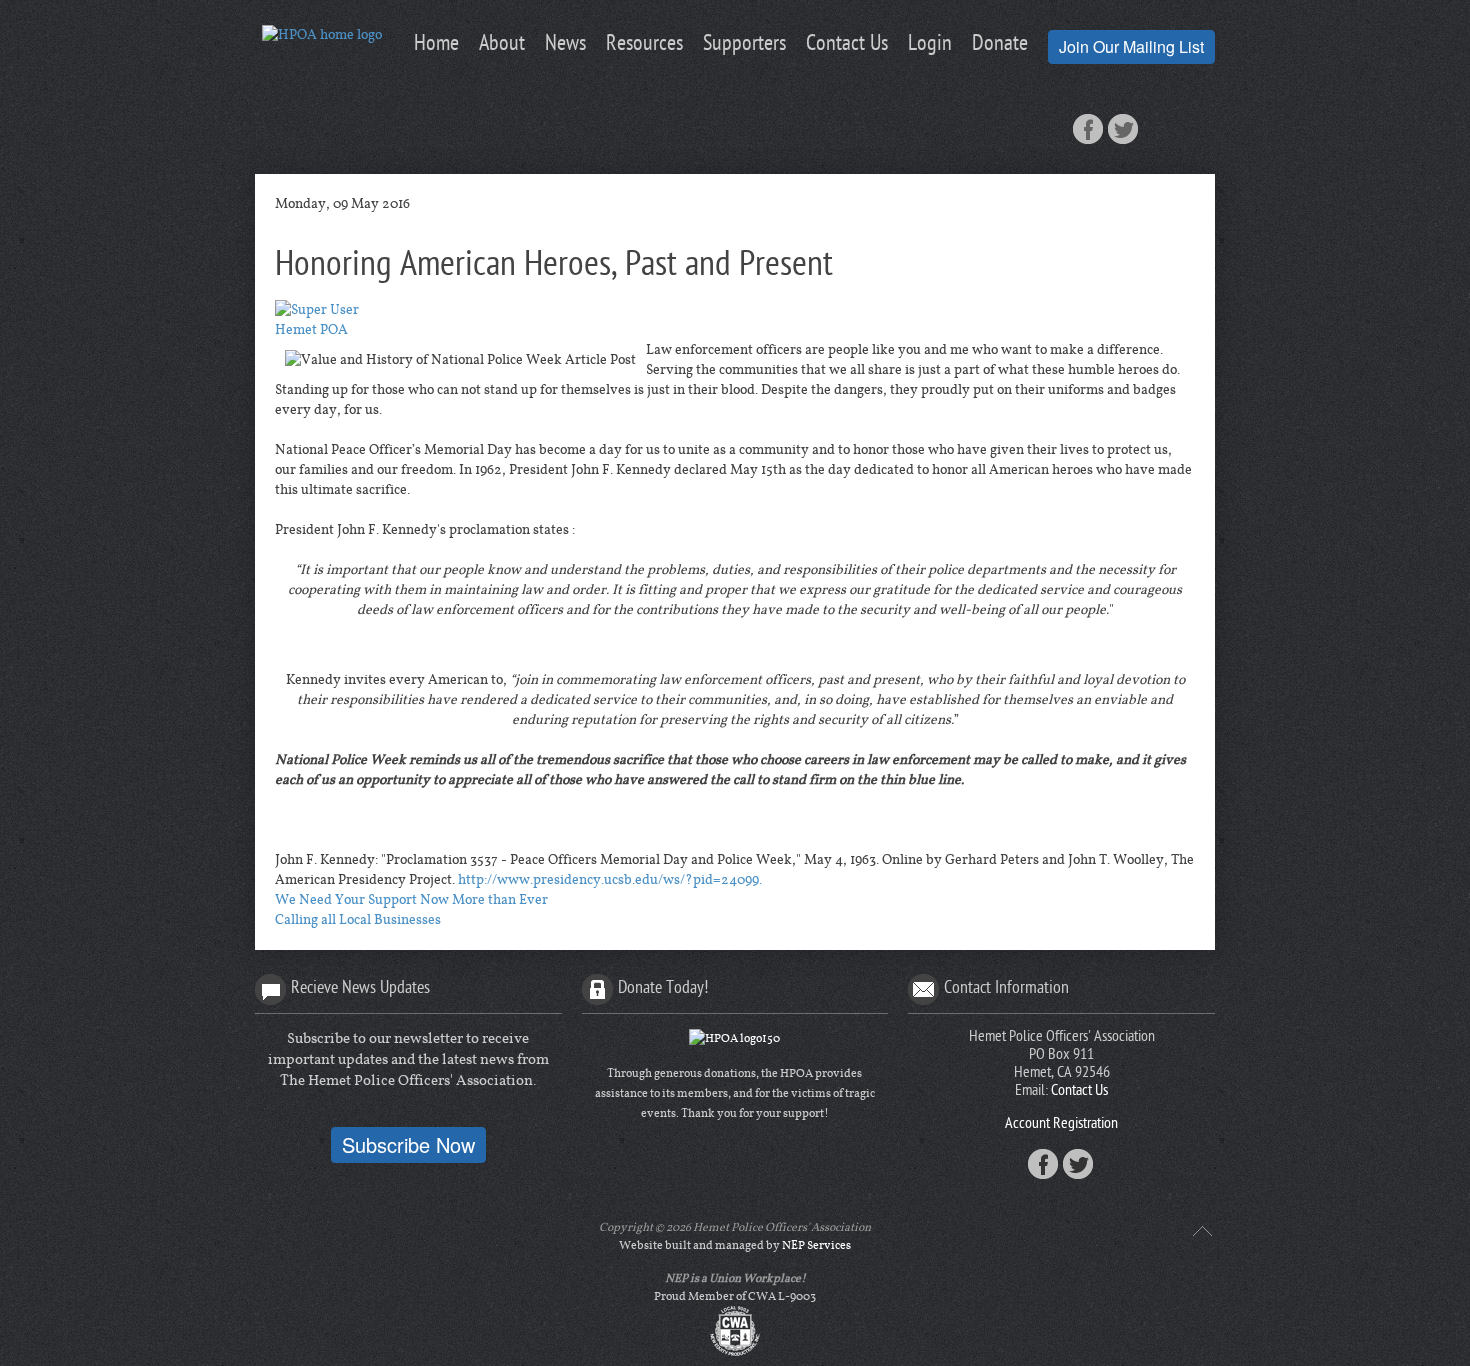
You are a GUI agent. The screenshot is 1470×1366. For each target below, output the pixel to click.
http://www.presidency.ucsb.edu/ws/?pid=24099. (610, 880)
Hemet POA (311, 330)
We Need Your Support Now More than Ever (411, 900)
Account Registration (1061, 1124)
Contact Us (1079, 1091)
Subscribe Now (408, 1144)
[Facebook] (1088, 129)
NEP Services (816, 1245)
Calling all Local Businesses (358, 920)
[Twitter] (1123, 129)
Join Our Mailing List (1131, 46)
